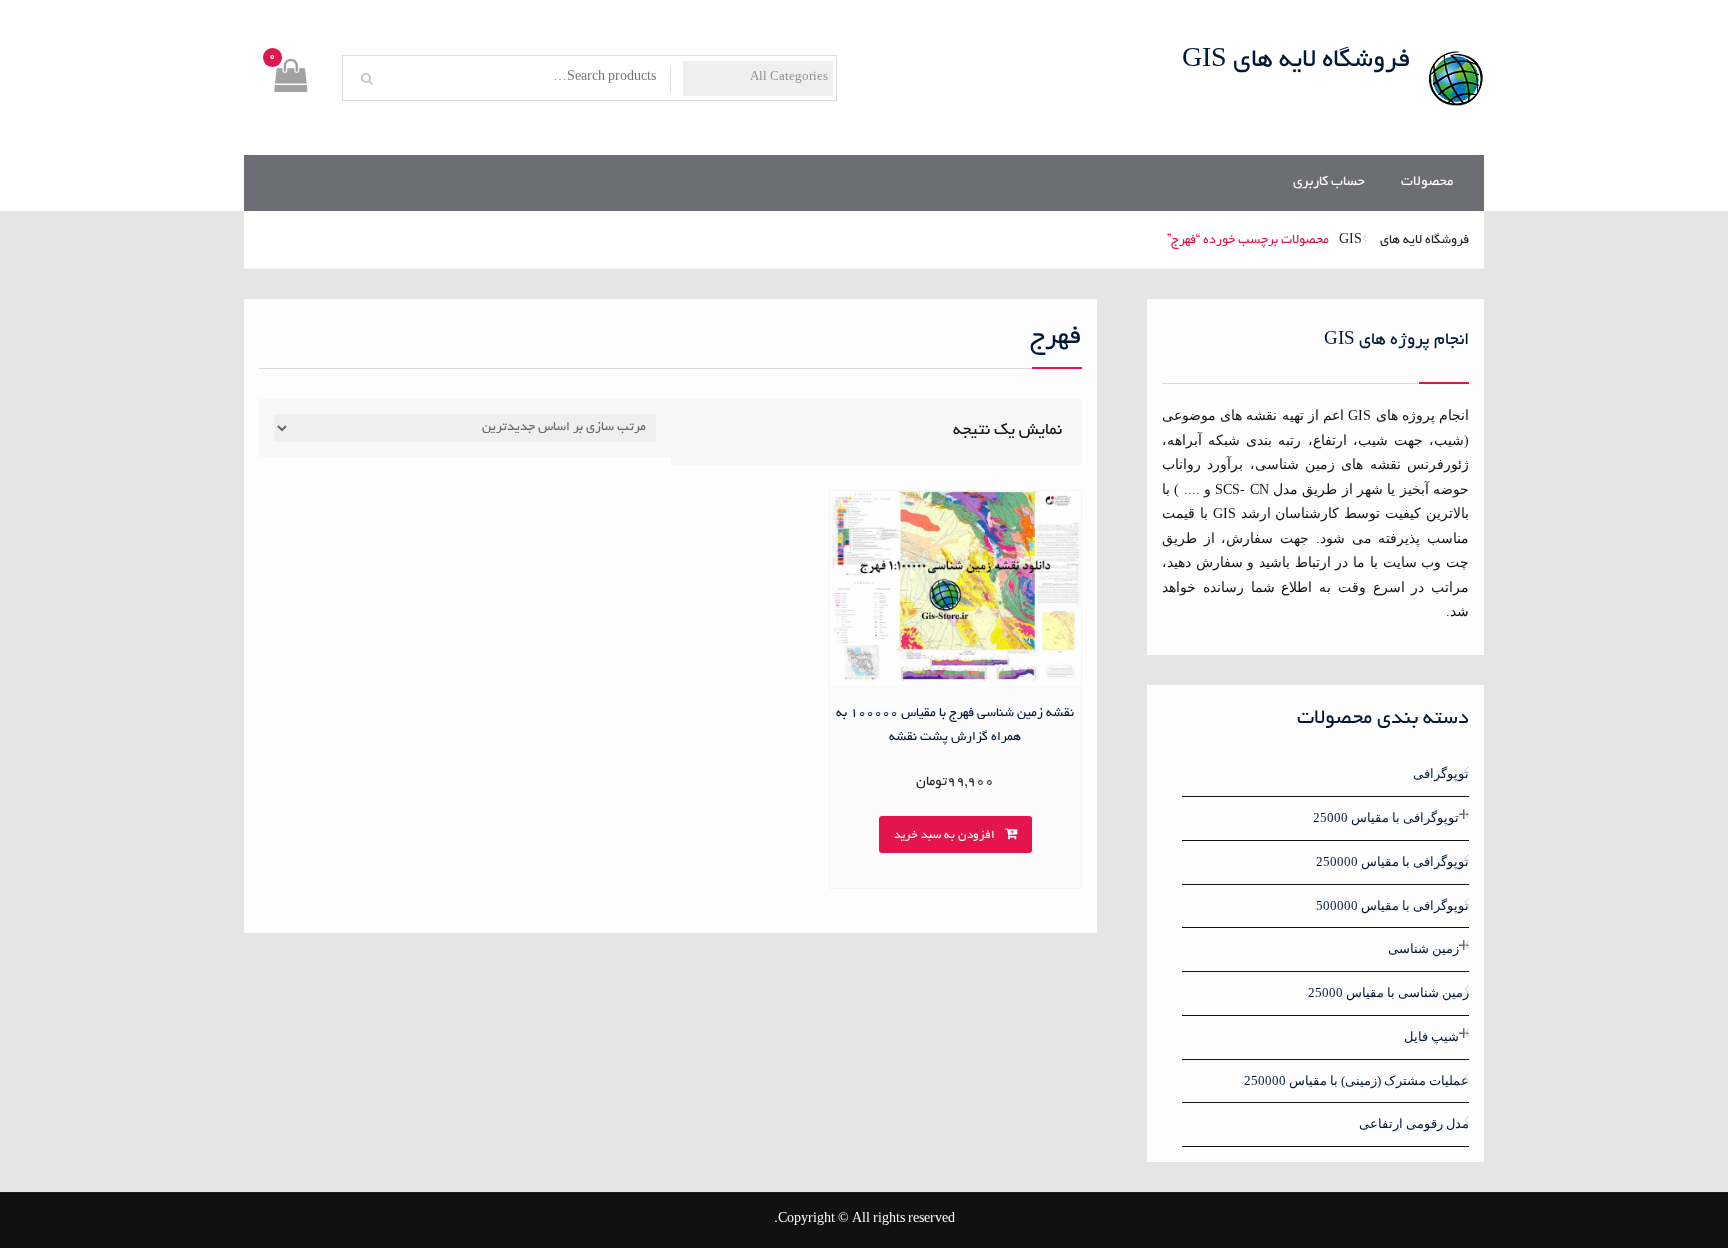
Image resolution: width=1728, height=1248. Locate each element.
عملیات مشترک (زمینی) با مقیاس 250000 (1356, 1080)
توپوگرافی (1441, 773)
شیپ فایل (1431, 1036)
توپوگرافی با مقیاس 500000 (1392, 905)
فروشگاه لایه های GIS (1296, 61)
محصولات (1427, 182)
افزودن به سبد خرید (944, 835)
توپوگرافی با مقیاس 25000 (1386, 817)
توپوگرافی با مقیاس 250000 (1392, 861)
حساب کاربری (1329, 182)
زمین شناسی (1423, 948)
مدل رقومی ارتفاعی (1414, 1123)
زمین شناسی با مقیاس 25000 (1388, 992)
